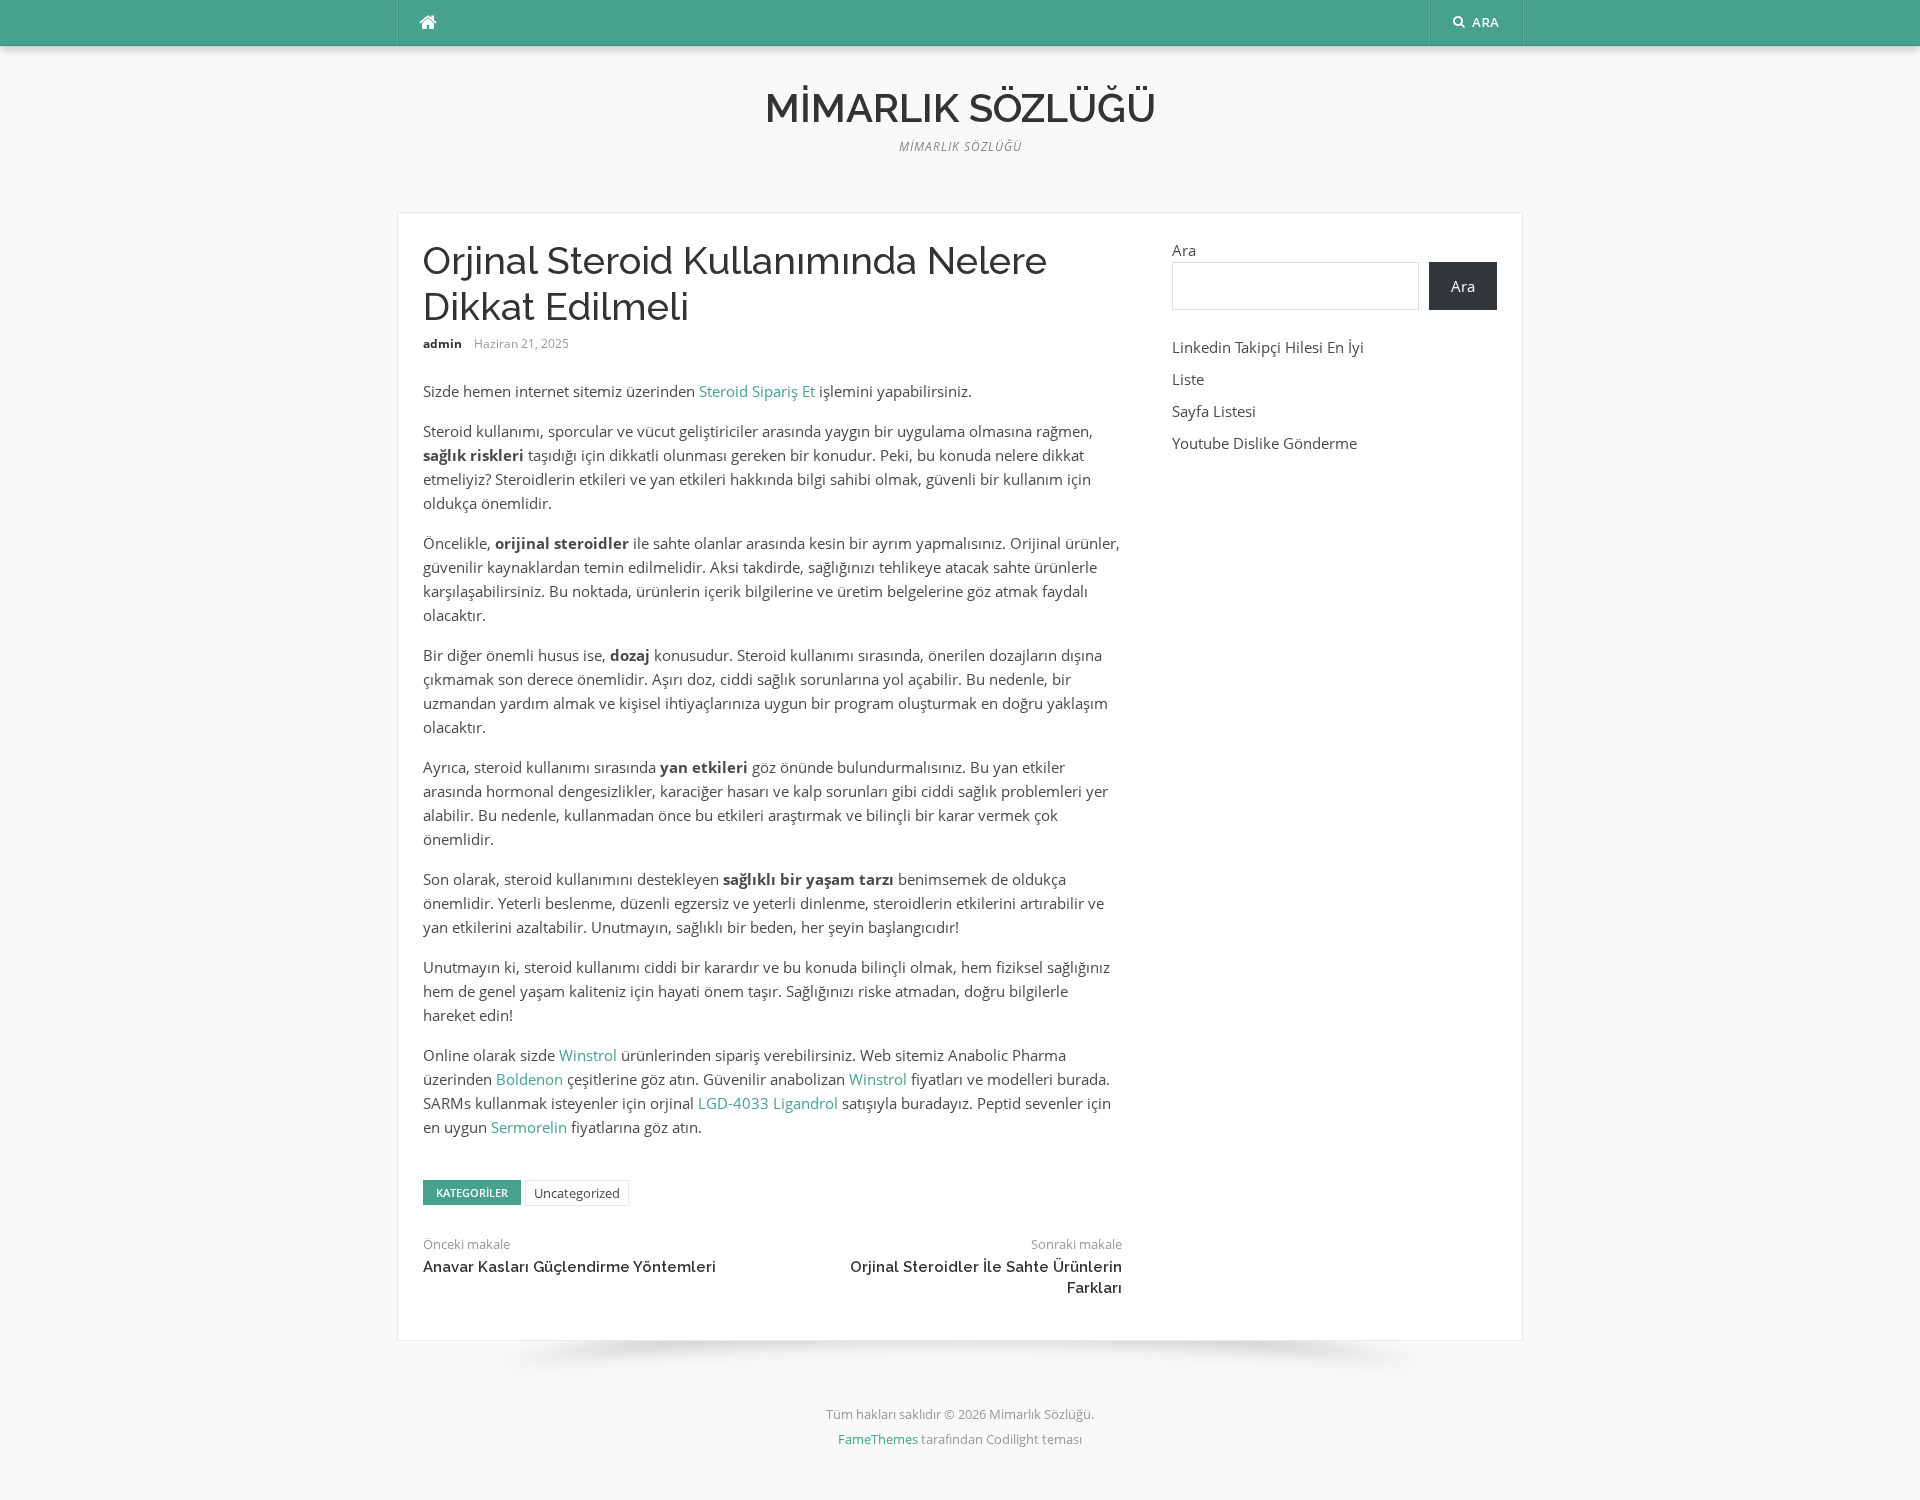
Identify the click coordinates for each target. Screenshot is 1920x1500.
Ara (1184, 250)
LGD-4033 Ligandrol (768, 1103)
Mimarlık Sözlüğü (960, 107)
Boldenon (529, 1079)
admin (442, 343)
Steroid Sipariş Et (757, 391)
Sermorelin (529, 1127)
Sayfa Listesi (1214, 411)
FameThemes (878, 1439)
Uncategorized (577, 1193)
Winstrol (588, 1055)
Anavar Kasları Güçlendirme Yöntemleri (569, 1267)
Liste (1188, 379)
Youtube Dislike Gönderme (1264, 443)
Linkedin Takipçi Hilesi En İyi (1268, 347)
